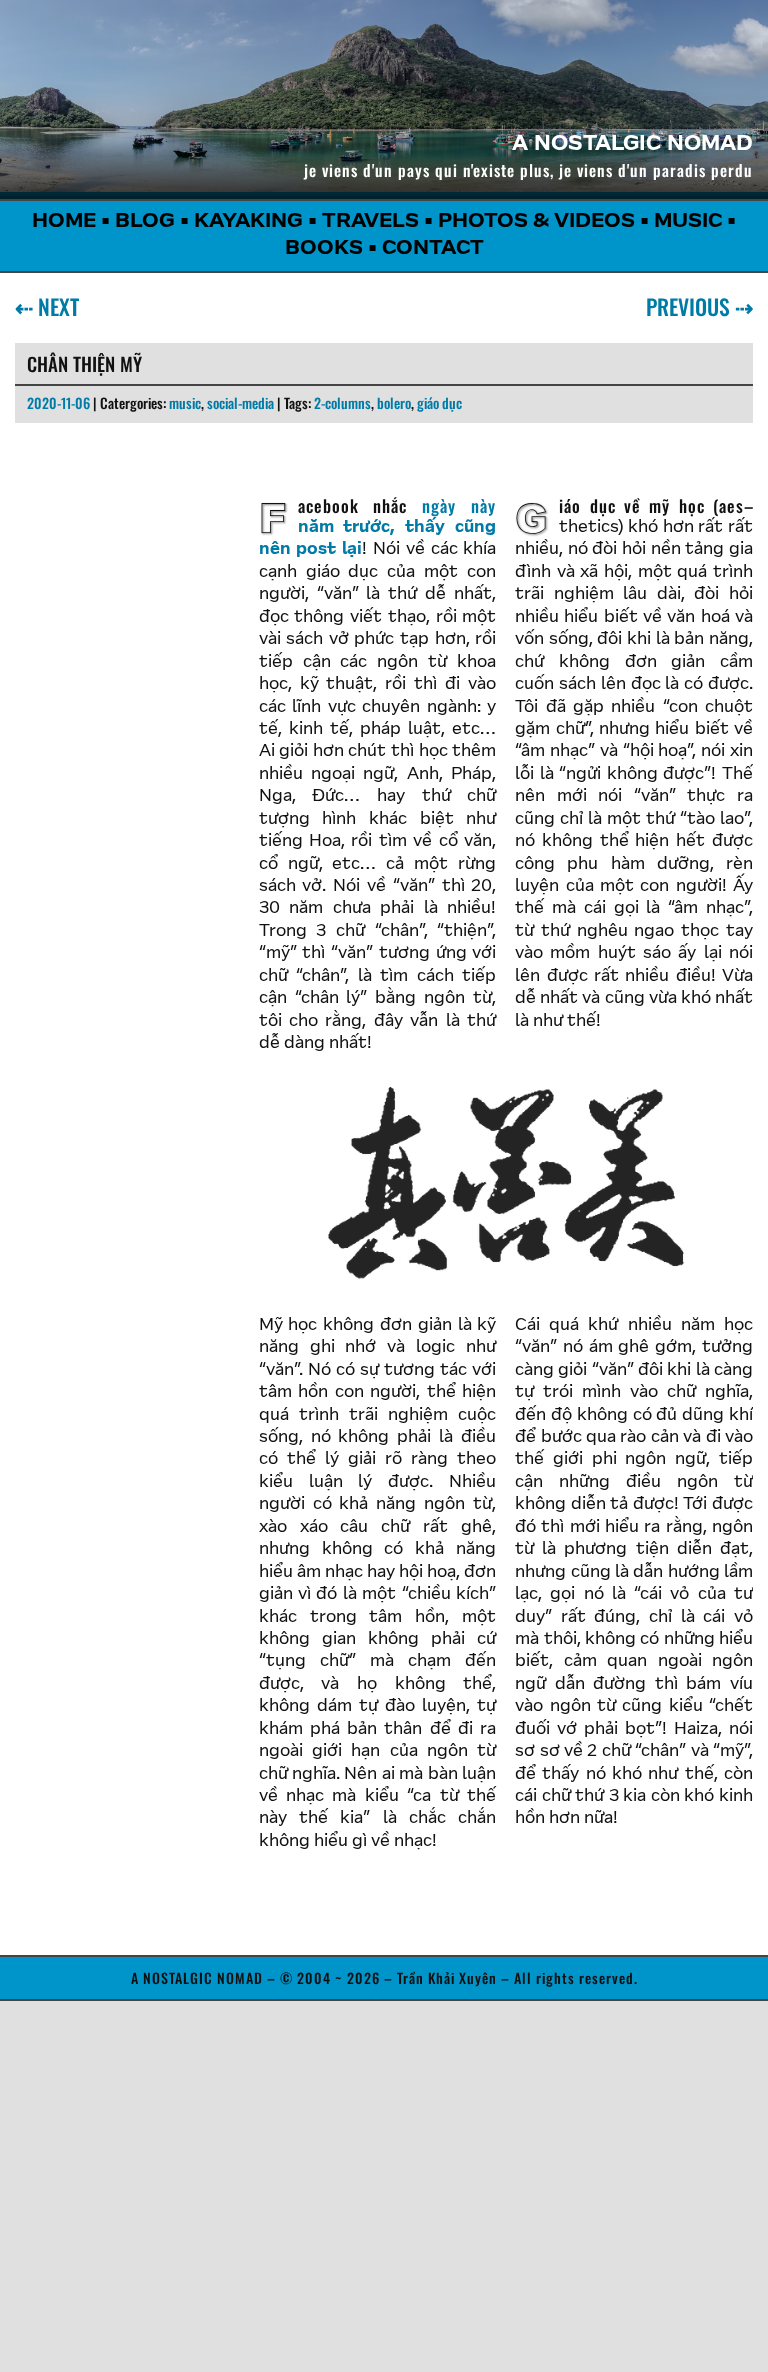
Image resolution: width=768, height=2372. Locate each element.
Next (54, 306)
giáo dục (439, 402)
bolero (394, 402)
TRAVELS (370, 222)
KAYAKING (248, 222)
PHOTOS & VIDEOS (536, 222)
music (185, 402)
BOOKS (324, 249)
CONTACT (433, 249)
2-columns (342, 402)
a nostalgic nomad (632, 145)
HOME (64, 222)
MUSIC (688, 222)
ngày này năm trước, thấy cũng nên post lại (378, 526)
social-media (240, 402)
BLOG (145, 222)
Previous (692, 306)
